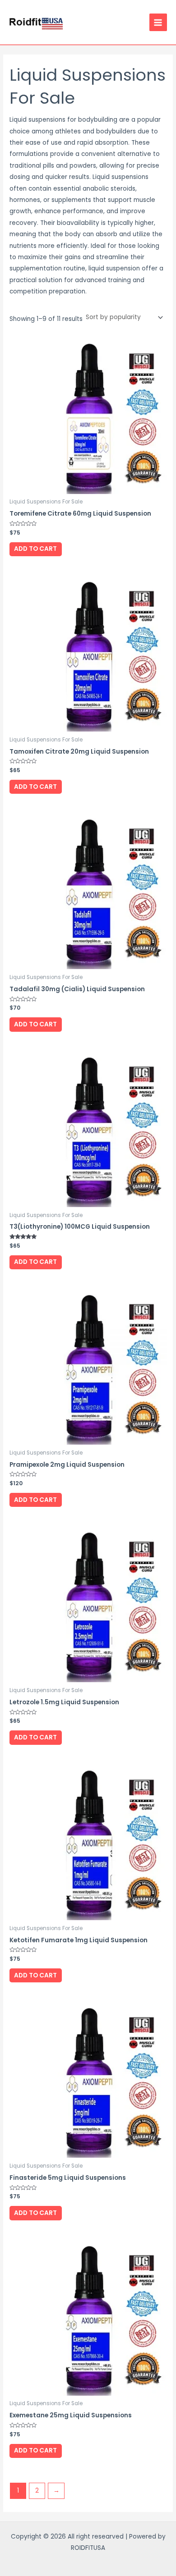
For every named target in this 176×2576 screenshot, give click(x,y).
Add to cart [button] (35, 549)
